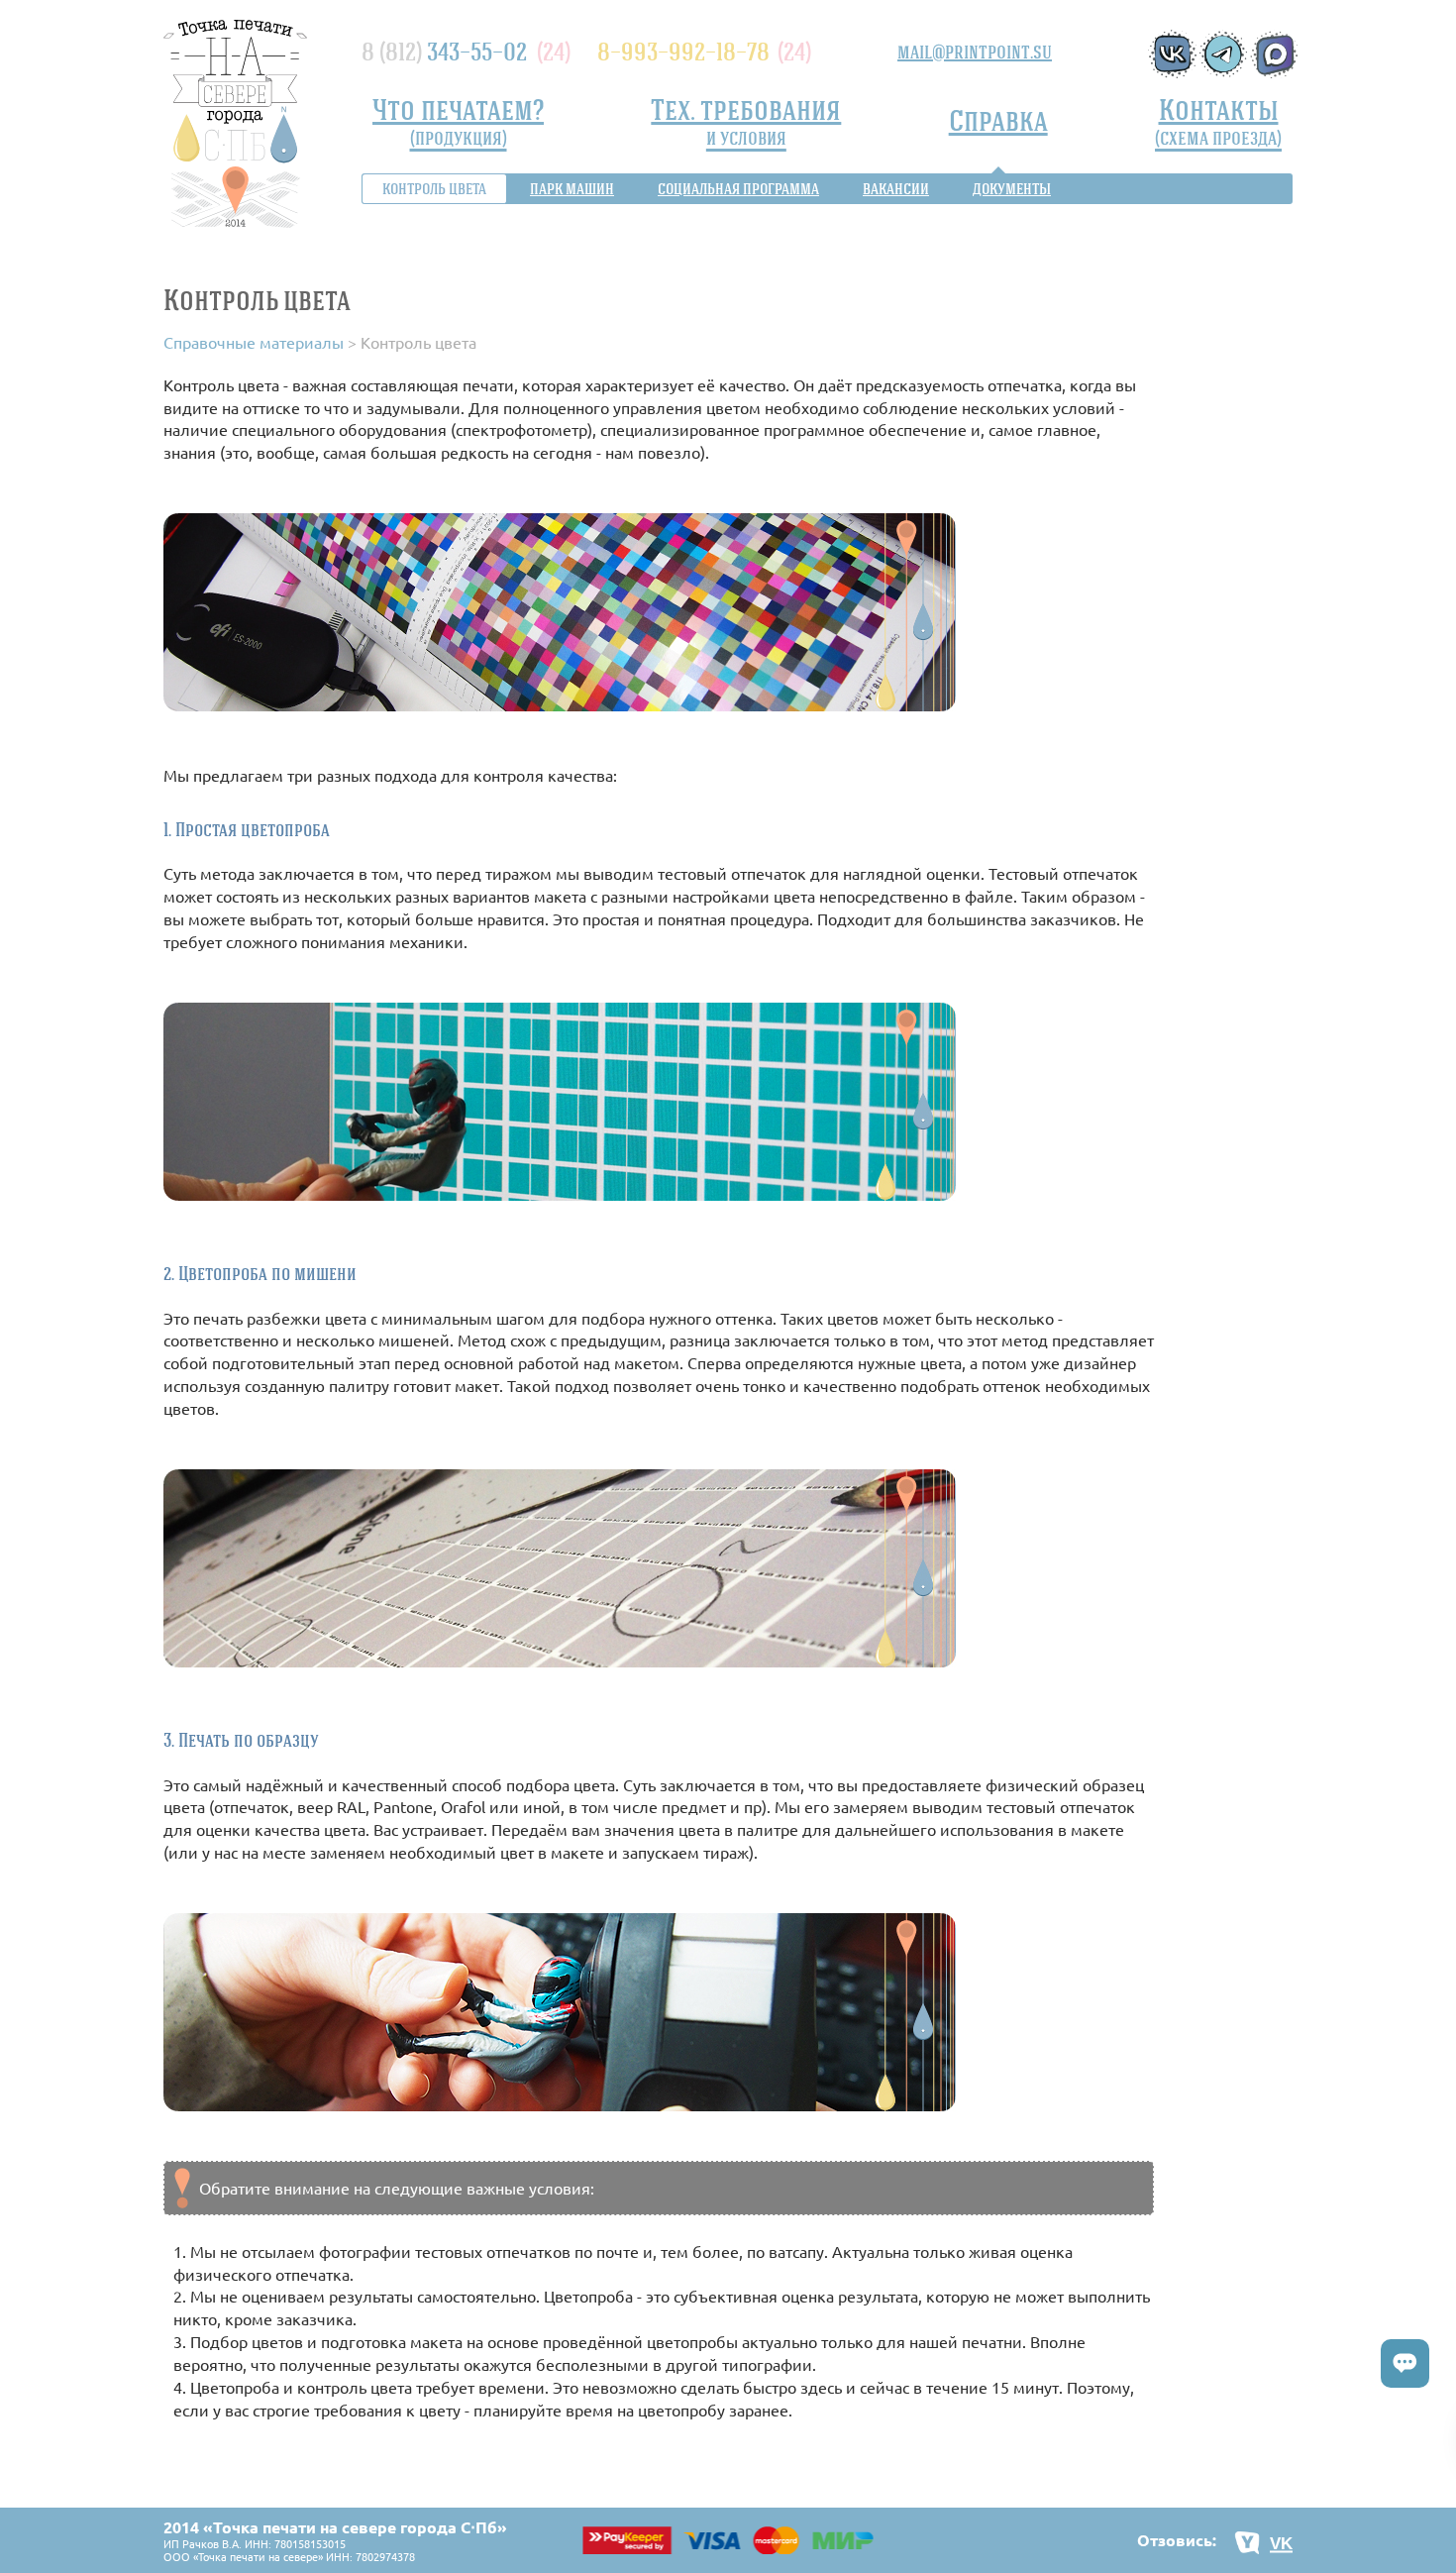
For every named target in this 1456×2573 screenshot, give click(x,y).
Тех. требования (746, 120)
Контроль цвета (434, 188)
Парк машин (572, 188)
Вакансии (896, 188)
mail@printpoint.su (975, 52)
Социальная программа (738, 188)
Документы (1012, 188)
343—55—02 (444, 51)
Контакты (1218, 120)
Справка (998, 119)
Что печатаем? (458, 120)
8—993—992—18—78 (683, 51)
